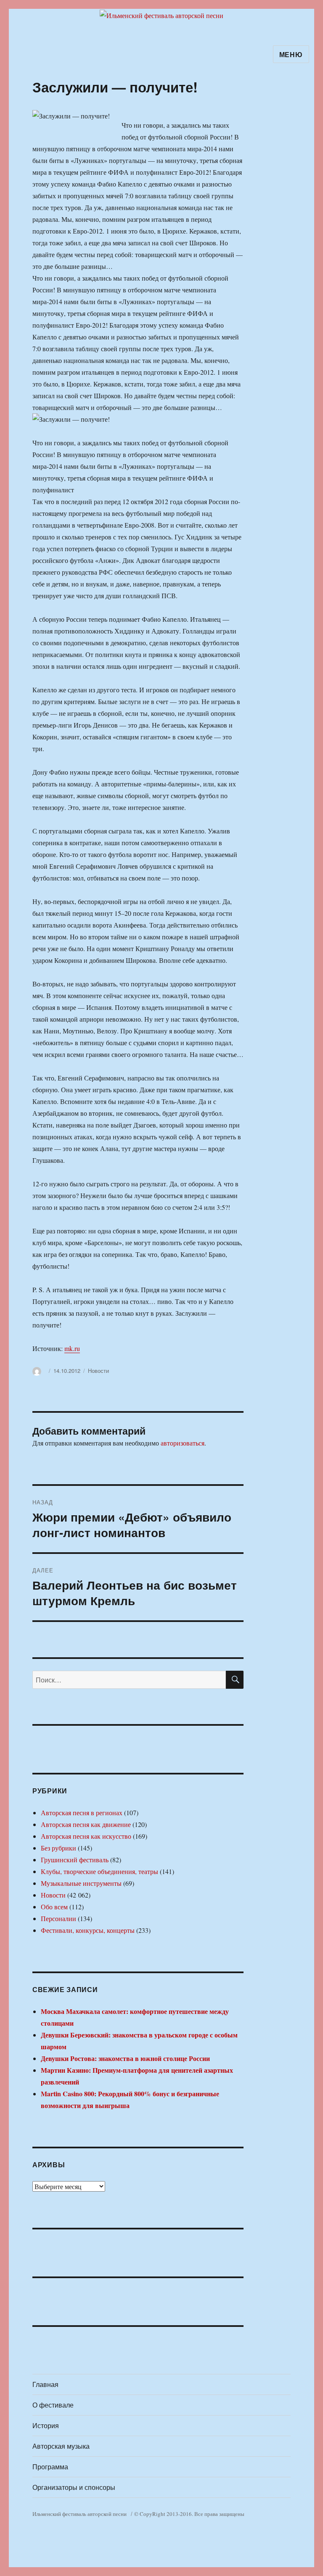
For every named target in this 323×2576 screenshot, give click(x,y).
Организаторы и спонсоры (74, 2487)
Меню (291, 54)
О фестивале (53, 2405)
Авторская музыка (61, 2446)
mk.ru (72, 1348)
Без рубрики (58, 1848)
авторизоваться (183, 1443)
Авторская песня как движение (86, 1824)
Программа (50, 2467)
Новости (98, 1371)
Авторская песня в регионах (82, 1812)
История (46, 2425)
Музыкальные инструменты (81, 1883)
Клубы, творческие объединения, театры (99, 1871)
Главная (45, 2384)
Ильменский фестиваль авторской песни (79, 2514)
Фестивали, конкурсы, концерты (88, 1930)
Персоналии (58, 1918)
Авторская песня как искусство (86, 1836)
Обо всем (54, 1907)
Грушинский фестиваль (75, 1860)
